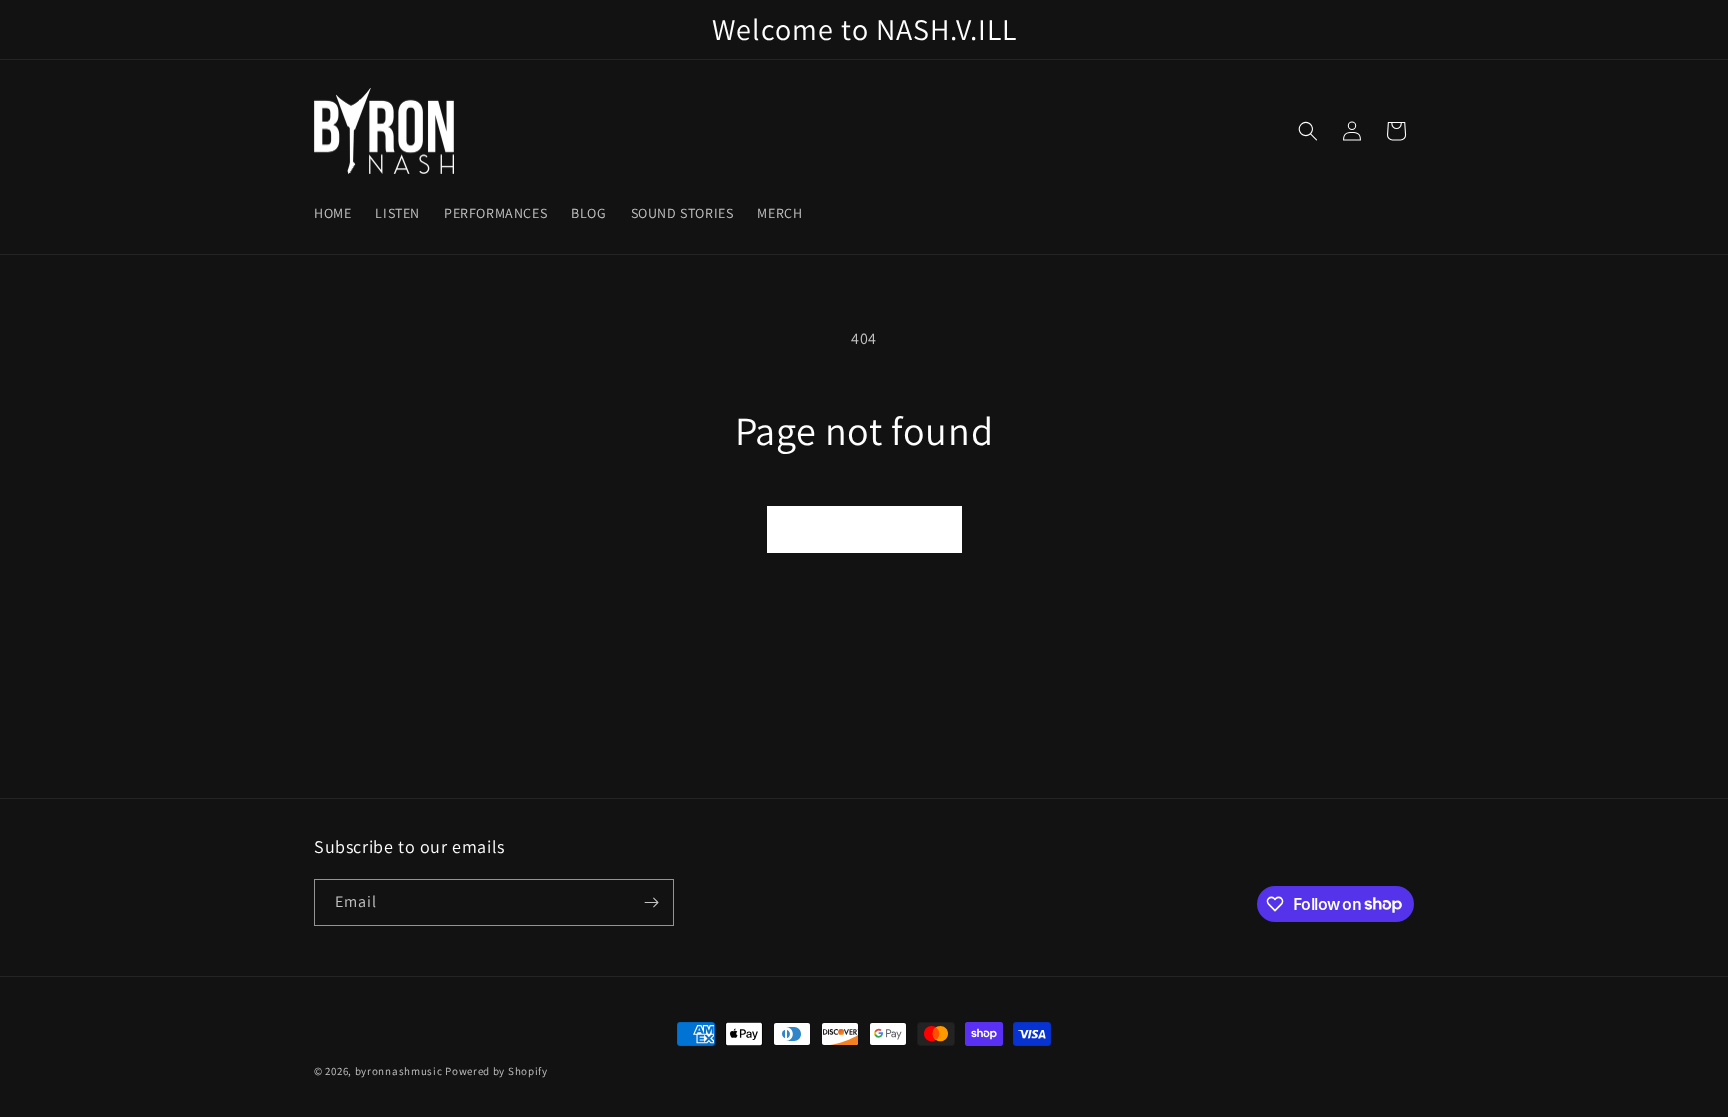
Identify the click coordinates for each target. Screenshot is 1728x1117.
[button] (1308, 131)
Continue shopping (864, 528)
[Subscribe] (651, 902)
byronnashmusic (399, 1071)
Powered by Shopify (496, 1071)
